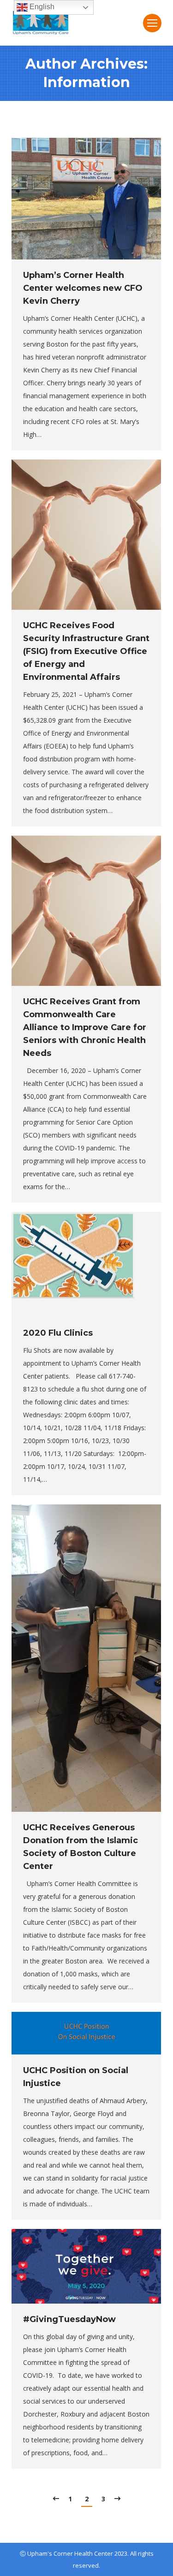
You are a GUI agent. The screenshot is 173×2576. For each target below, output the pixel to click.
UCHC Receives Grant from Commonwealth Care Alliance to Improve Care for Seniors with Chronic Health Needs (85, 1027)
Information (87, 82)
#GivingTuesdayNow (69, 2319)
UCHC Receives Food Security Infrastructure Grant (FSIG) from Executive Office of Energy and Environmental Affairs (86, 651)
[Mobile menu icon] (152, 23)
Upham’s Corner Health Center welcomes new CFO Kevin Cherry (83, 288)
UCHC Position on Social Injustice (76, 2077)
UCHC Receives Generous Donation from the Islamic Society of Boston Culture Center (81, 1847)
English (41, 7)
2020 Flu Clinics (58, 1333)
